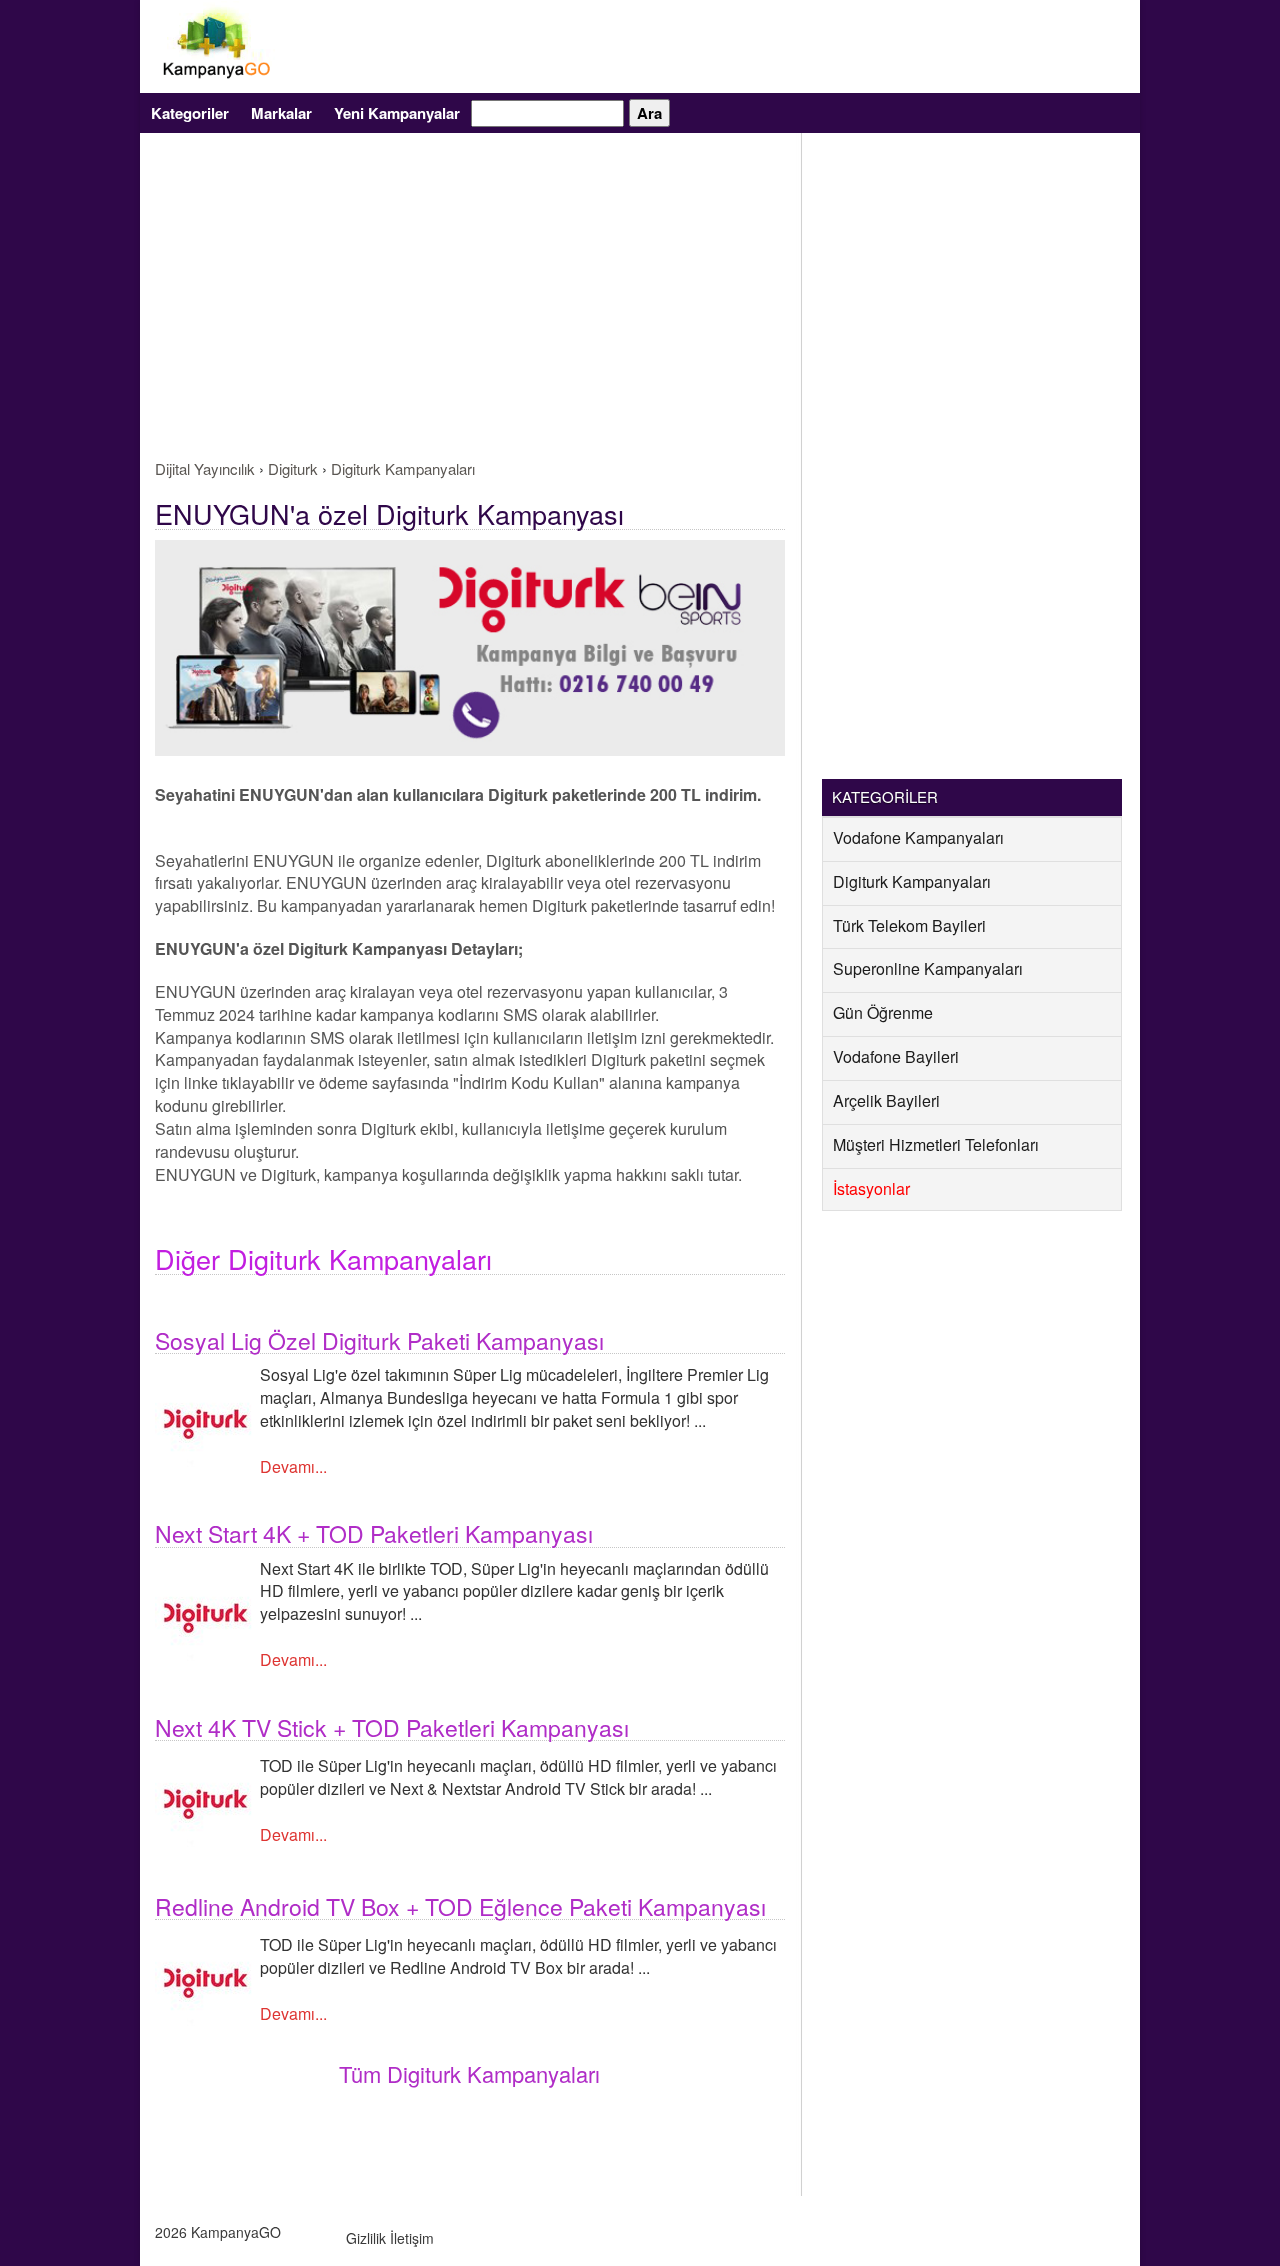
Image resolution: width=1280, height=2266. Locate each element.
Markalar (281, 113)
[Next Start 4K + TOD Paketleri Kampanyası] (205, 1612)
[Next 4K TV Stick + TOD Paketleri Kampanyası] (205, 1798)
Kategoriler (190, 113)
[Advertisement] (470, 308)
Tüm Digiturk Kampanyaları (469, 2073)
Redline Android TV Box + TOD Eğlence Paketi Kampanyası (460, 1906)
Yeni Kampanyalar (397, 113)
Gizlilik (366, 2238)
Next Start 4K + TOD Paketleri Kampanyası (374, 1533)
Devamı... (293, 1466)
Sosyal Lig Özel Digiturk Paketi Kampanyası (379, 1340)
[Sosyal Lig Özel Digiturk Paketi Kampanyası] (205, 1419)
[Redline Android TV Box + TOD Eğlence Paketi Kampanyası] (205, 1977)
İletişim (412, 2238)
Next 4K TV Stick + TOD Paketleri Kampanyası (392, 1727)
